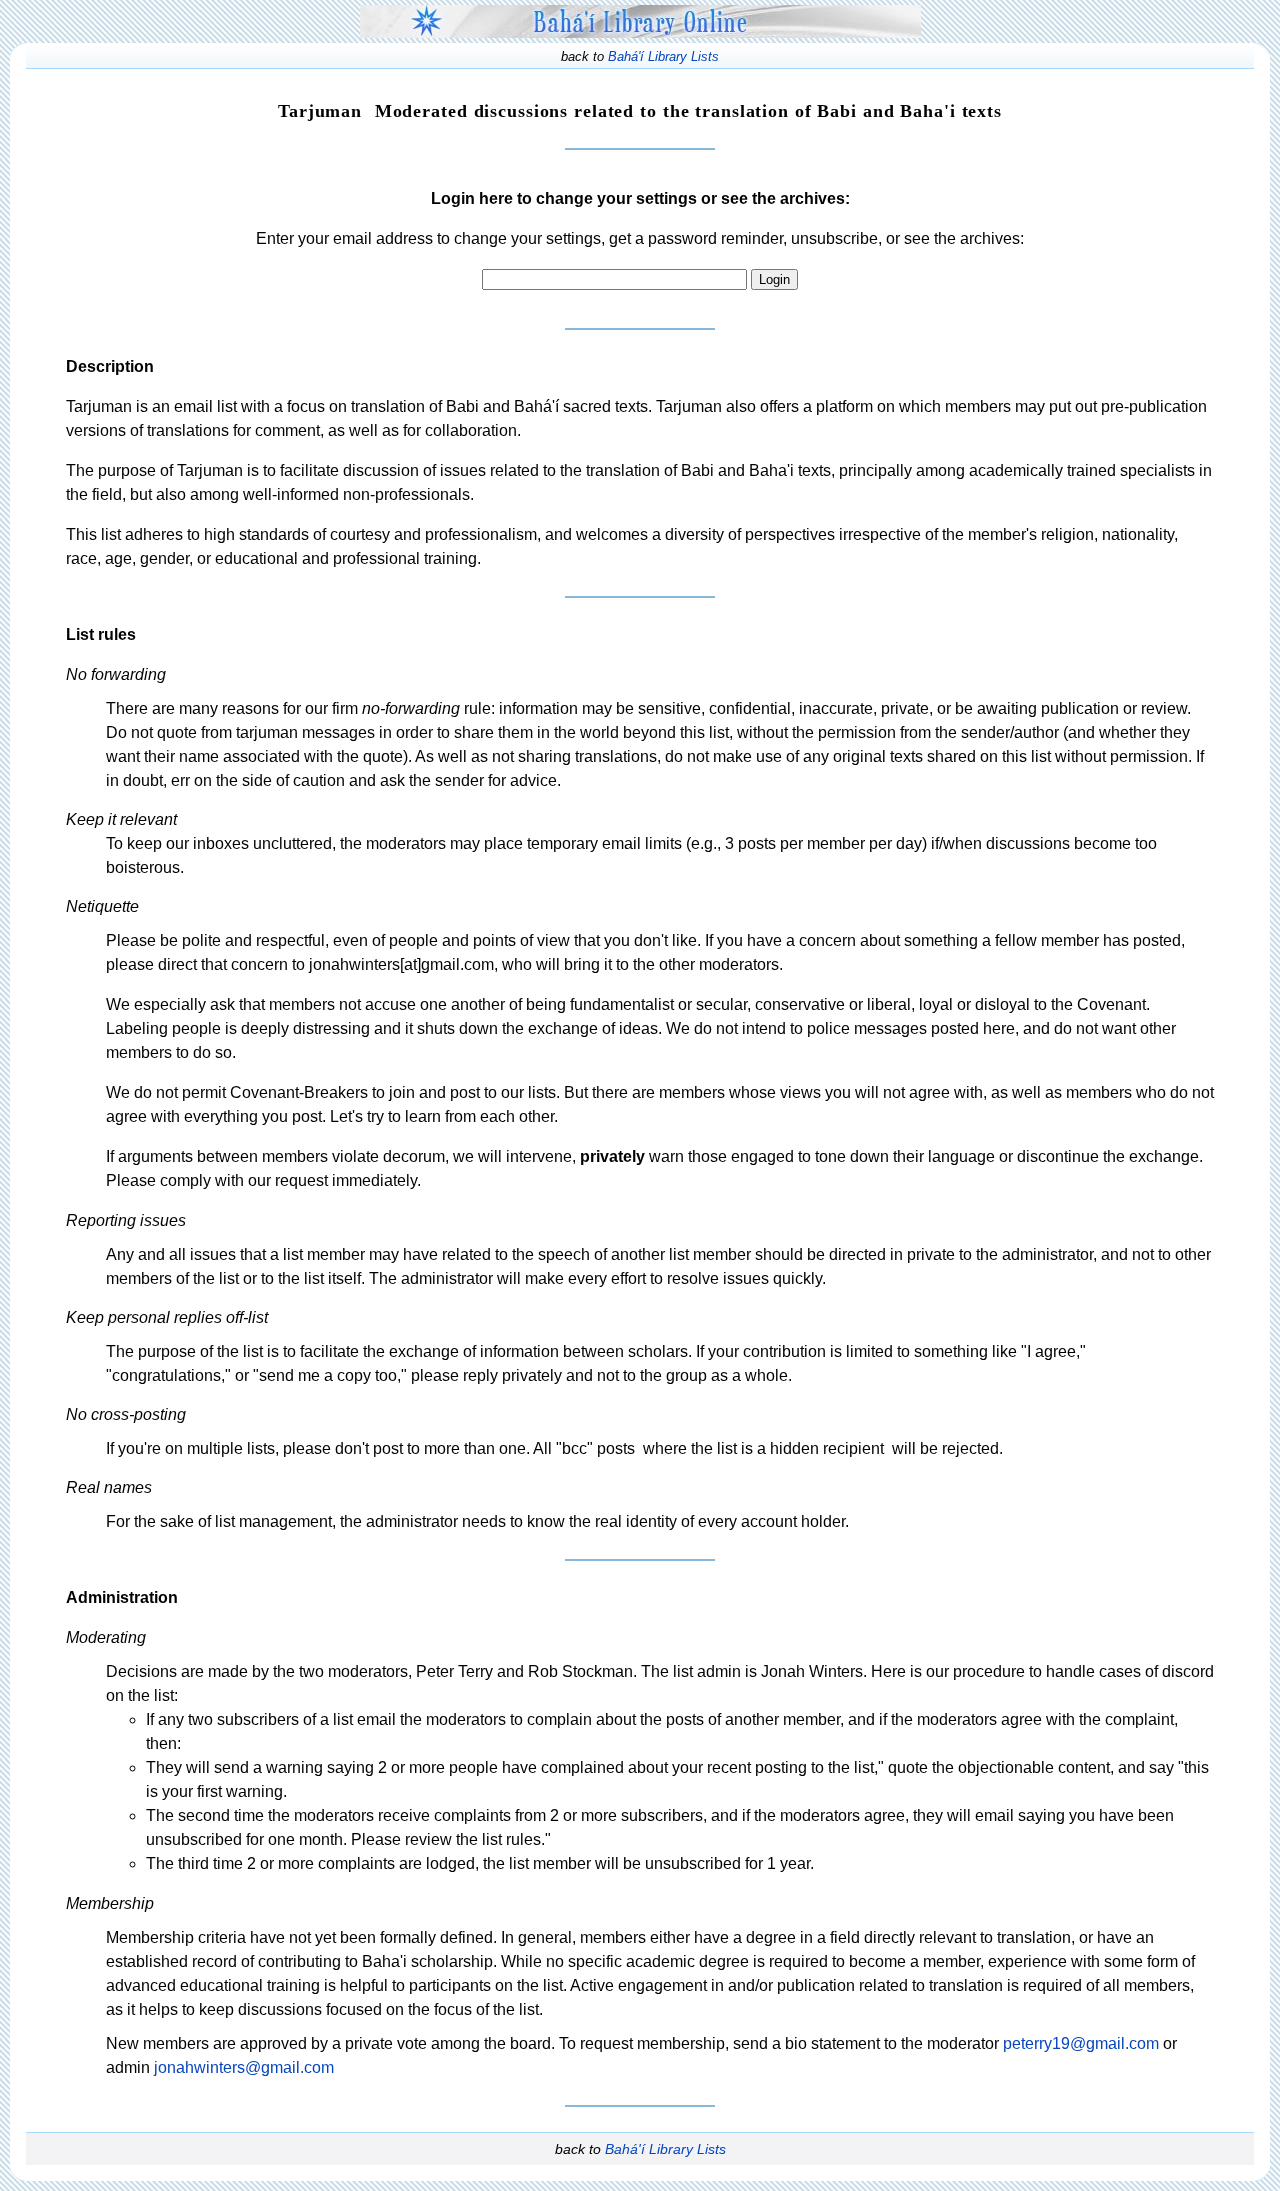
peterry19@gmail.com (1081, 2043)
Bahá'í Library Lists (663, 56)
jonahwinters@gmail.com (244, 2067)
